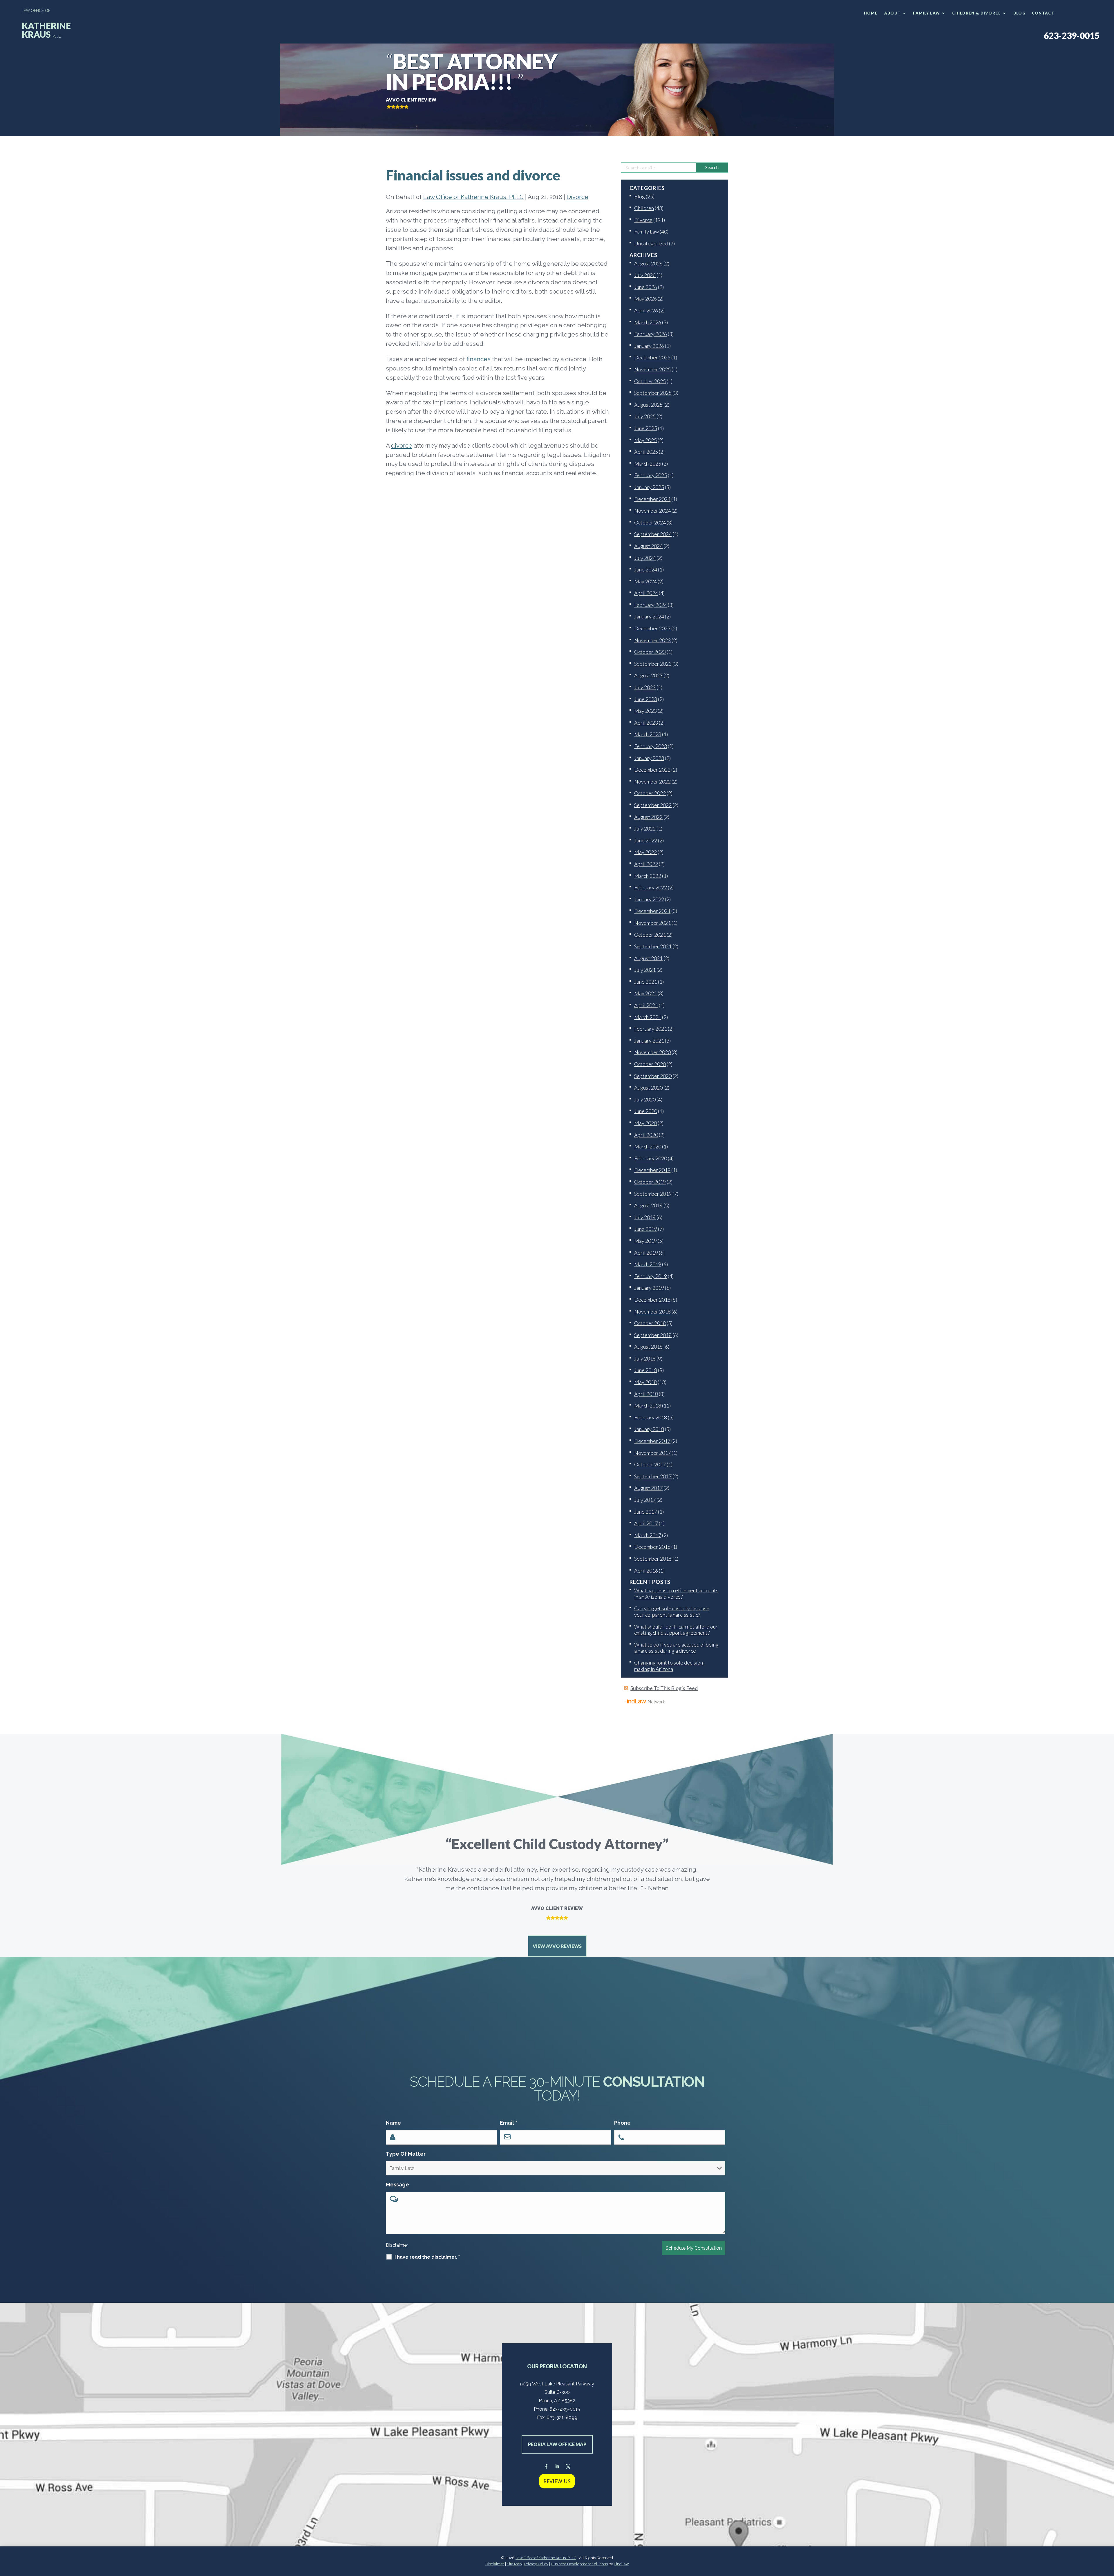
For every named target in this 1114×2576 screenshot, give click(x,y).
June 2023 (646, 699)
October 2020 (650, 1064)
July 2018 (645, 1358)
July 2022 (645, 828)
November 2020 (652, 1052)
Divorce (577, 197)
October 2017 (650, 1464)
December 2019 (652, 1170)
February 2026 (651, 334)
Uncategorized (651, 243)
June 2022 (646, 840)
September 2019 (653, 1194)
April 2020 (646, 1135)
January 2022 (649, 899)
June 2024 (646, 569)
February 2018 (651, 1417)
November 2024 (652, 511)
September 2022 (653, 805)
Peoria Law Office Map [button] (557, 2444)
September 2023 (653, 664)
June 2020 (646, 1111)
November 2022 (652, 782)
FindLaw (621, 2564)
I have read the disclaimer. (427, 2257)
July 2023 (645, 687)
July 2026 (645, 275)
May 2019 (645, 1241)
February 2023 (651, 746)
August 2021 (648, 958)
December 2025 (652, 357)
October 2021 (650, 935)
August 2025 (648, 405)
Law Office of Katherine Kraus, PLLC (473, 197)
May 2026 (645, 299)
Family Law (926, 13)
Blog (1019, 13)
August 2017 (648, 1488)
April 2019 (646, 1253)
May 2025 (645, 440)
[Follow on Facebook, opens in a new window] (546, 2467)
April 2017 (646, 1523)
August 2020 (648, 1088)
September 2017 (653, 1476)
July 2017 (645, 1500)
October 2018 (650, 1323)
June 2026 (646, 287)
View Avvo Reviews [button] (557, 1946)
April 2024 (646, 593)
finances (479, 359)
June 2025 (646, 428)
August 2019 (648, 1205)
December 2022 (652, 770)
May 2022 (645, 852)
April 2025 (646, 452)
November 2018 (652, 1311)
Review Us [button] (557, 2481)
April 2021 (646, 1005)
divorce (402, 445)
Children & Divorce (976, 13)
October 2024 (650, 522)
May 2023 (645, 711)
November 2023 (652, 640)
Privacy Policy (536, 2564)
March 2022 (648, 876)
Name (393, 2123)
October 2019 (650, 1182)
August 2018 (648, 1347)
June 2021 (646, 982)
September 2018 (653, 1335)
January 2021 (649, 1041)
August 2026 (648, 263)
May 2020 (645, 1123)
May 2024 (645, 581)
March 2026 (648, 322)
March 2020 (648, 1146)
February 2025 (651, 475)
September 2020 (653, 1076)
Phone (622, 2123)
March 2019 (648, 1264)
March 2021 (648, 1017)
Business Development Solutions (579, 2564)
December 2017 (652, 1441)
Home (871, 13)
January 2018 (649, 1429)
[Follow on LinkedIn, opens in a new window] (557, 2467)
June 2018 (646, 1370)
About (893, 13)
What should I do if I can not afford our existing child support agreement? (676, 1630)
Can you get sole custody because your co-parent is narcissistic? (672, 1611)
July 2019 (645, 1217)
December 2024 (652, 499)
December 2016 (652, 1547)
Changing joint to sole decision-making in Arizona (669, 1666)
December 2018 (652, 1300)
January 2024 (649, 616)
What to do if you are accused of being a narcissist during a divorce (676, 1648)
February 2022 (651, 887)
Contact (1043, 13)
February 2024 (651, 605)
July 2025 (645, 416)
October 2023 (650, 652)
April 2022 (646, 864)
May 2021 (645, 993)
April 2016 (646, 1571)
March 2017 (648, 1535)
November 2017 (652, 1453)
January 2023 (649, 758)
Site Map (514, 2564)
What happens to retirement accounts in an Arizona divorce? (676, 1593)
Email (509, 2123)
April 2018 (646, 1394)
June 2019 (646, 1229)
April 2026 (646, 310)
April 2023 (646, 723)
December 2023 (652, 628)
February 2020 (651, 1158)
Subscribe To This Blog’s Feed (664, 1688)
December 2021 (652, 911)
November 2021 (652, 923)
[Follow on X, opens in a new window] (568, 2467)
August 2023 (648, 675)
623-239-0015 (1072, 35)
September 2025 (653, 393)
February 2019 (651, 1276)
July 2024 (645, 558)
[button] (1108, 2534)
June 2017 (646, 1512)
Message (397, 2185)
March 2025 (648, 464)
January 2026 (649, 346)
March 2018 (648, 1405)
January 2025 (649, 487)
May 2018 (645, 1382)
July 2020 (645, 1099)
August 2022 (648, 817)
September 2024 (653, 534)
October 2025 (650, 381)
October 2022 (650, 793)
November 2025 (652, 369)
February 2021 (651, 1029)
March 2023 (648, 734)
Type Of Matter (406, 2154)
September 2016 (653, 1559)
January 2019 (649, 1288)
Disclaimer (397, 2245)
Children (644, 208)
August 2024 (648, 546)
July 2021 (645, 970)
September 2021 (653, 946)
